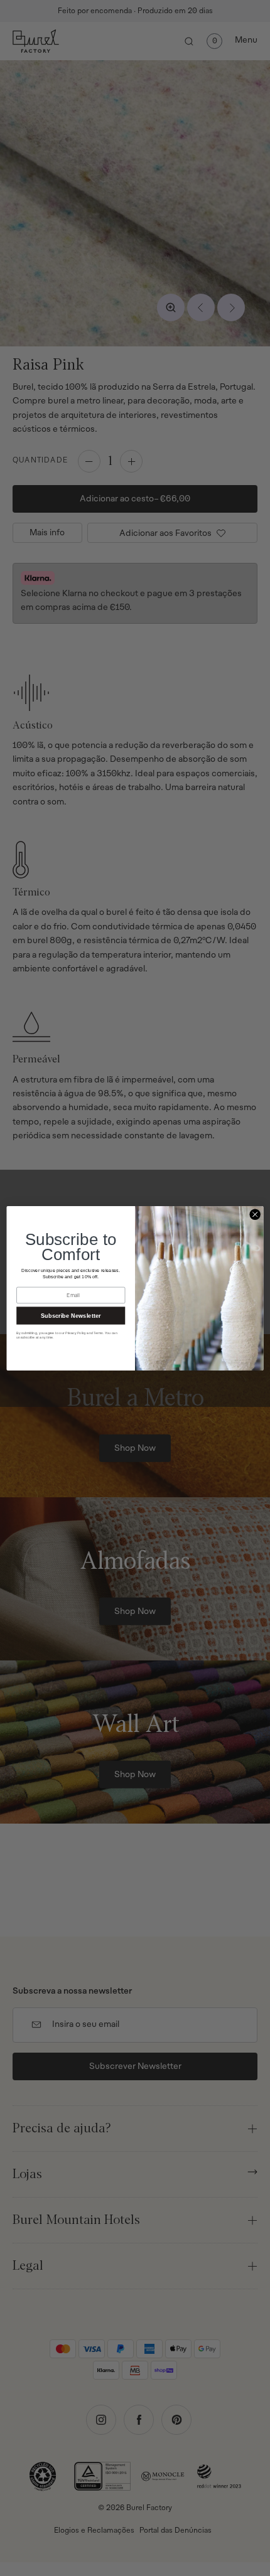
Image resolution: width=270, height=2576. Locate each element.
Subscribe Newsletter (71, 1315)
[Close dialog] (255, 1214)
